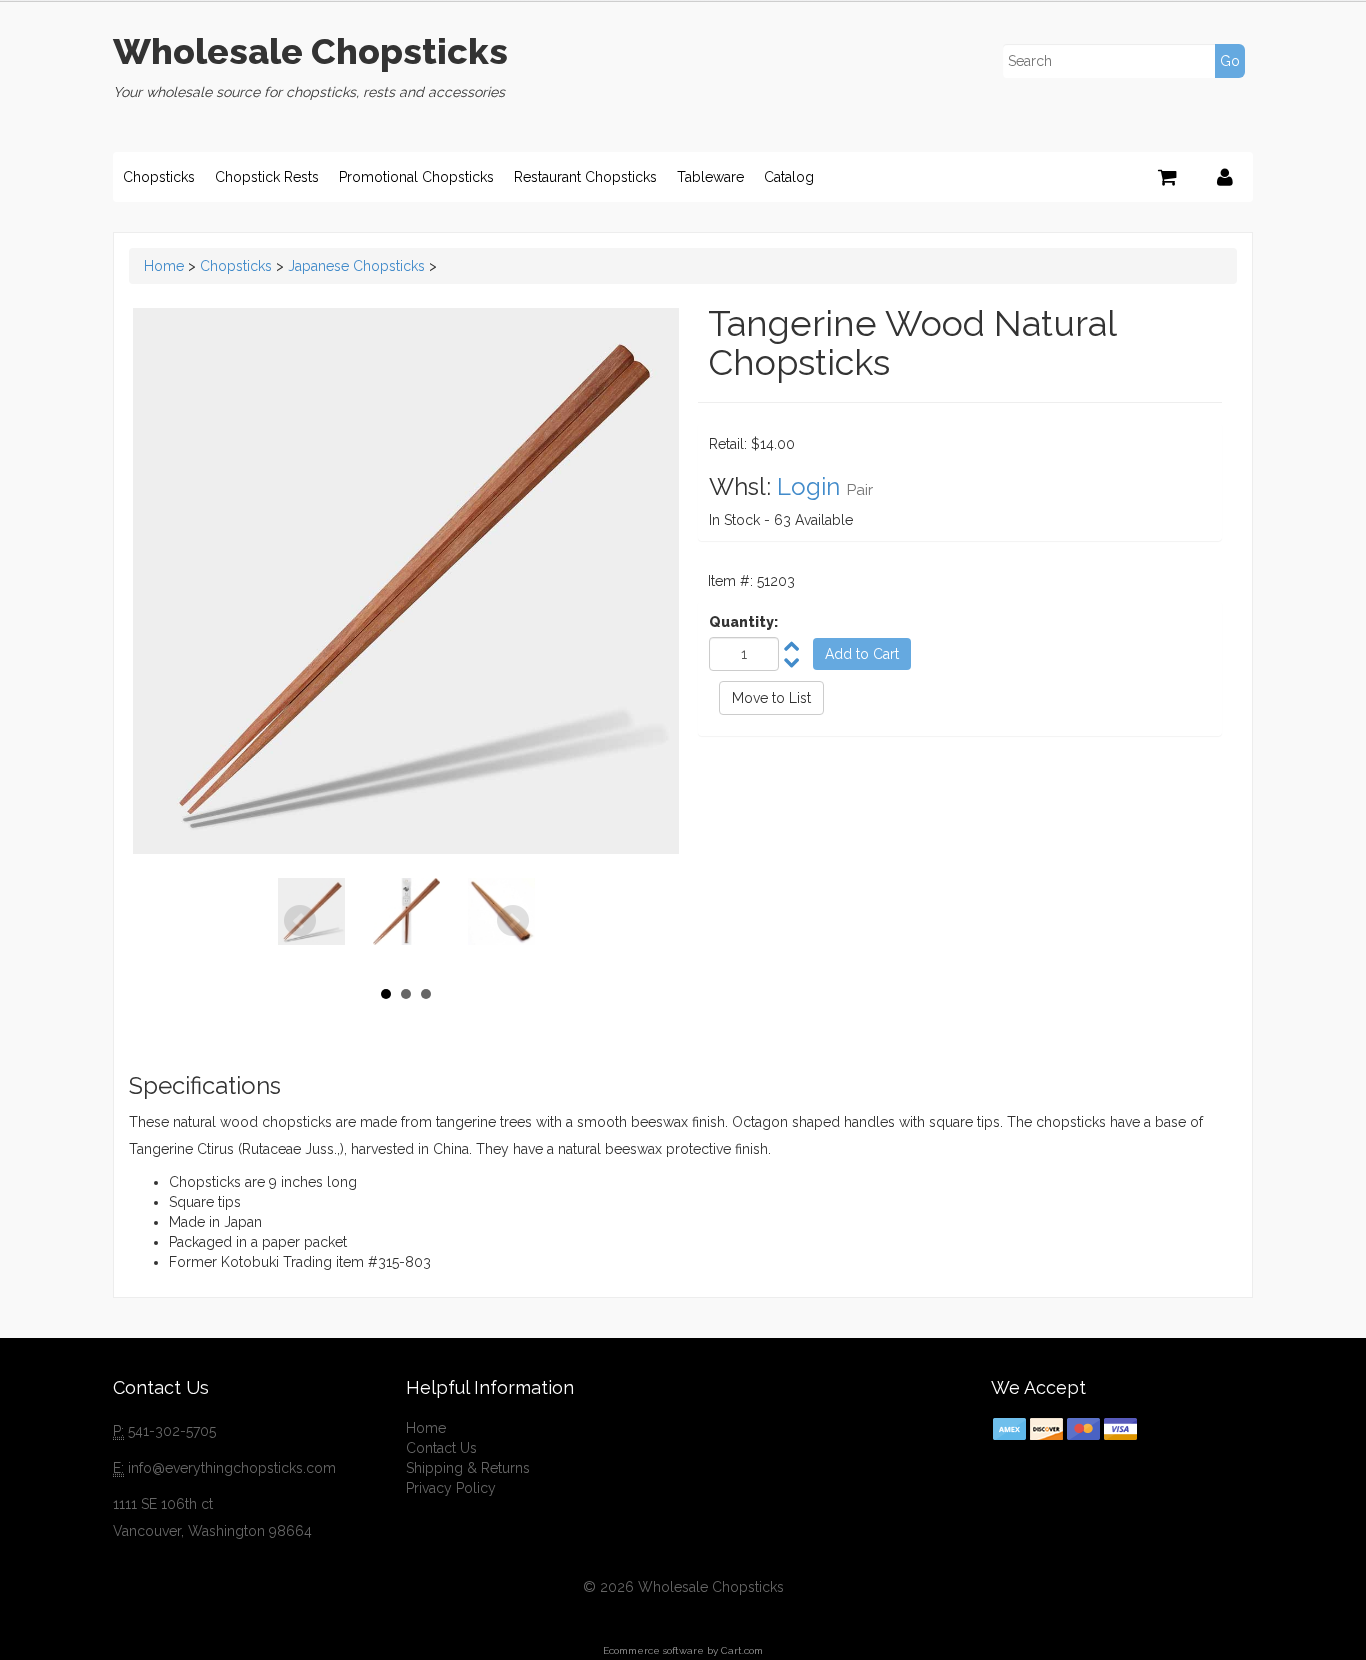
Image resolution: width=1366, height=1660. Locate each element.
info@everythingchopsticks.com (232, 1468)
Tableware (710, 177)
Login (808, 486)
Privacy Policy (451, 1488)
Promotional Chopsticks (416, 177)
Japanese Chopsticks (356, 266)
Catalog (789, 177)
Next (513, 921)
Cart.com (742, 1650)
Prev (300, 921)
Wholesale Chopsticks (310, 51)
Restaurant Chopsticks (585, 177)
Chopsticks (159, 177)
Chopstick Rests (267, 177)
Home (164, 266)
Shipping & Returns (468, 1468)
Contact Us (441, 1448)
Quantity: (743, 622)
